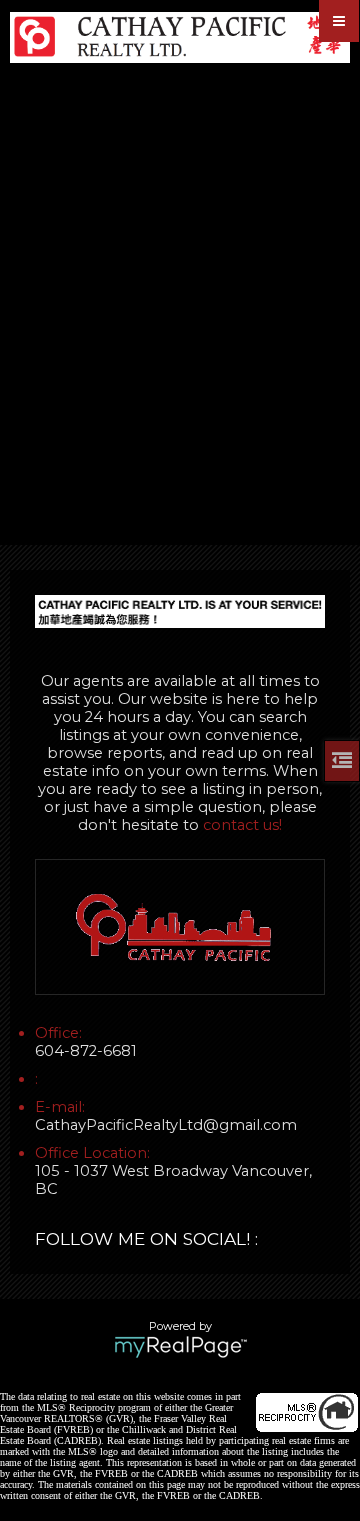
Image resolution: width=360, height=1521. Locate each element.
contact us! (242, 825)
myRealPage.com (180, 1347)
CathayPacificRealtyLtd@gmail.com (166, 1125)
